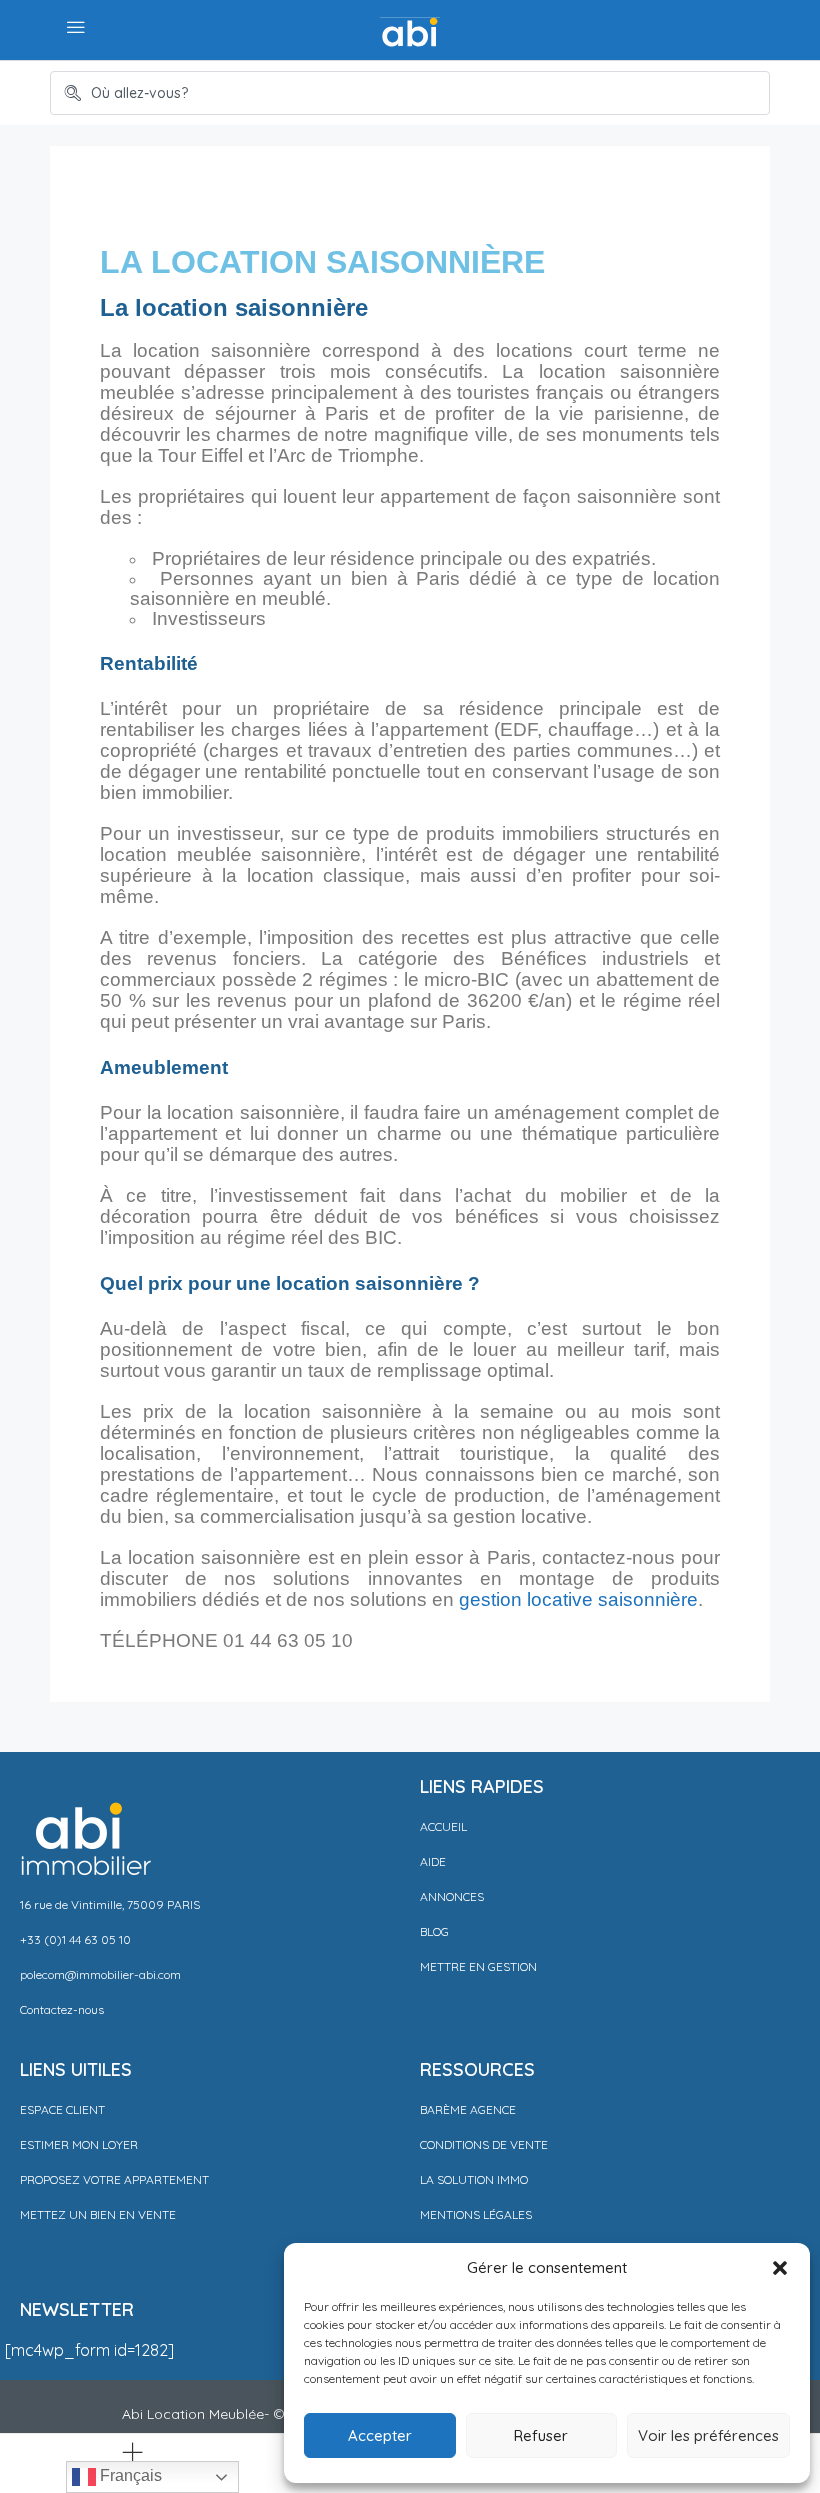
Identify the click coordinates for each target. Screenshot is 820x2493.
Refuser (541, 2435)
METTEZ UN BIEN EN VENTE (98, 2214)
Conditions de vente (484, 2144)
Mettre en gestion (478, 1966)
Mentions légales (476, 2214)
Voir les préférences (708, 2435)
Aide (433, 1861)
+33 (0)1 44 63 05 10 (75, 1939)
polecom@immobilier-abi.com (100, 1974)
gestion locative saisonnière (578, 1599)
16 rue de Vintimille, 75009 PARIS (110, 1904)
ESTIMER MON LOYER (79, 2144)
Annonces (452, 1896)
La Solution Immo (474, 2179)
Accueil (443, 1826)
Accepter (380, 2435)
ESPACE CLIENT (62, 2109)
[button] (780, 2268)
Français (129, 2475)
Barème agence (468, 2109)
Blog (434, 1931)
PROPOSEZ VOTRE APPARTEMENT (114, 2179)
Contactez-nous (62, 2009)
